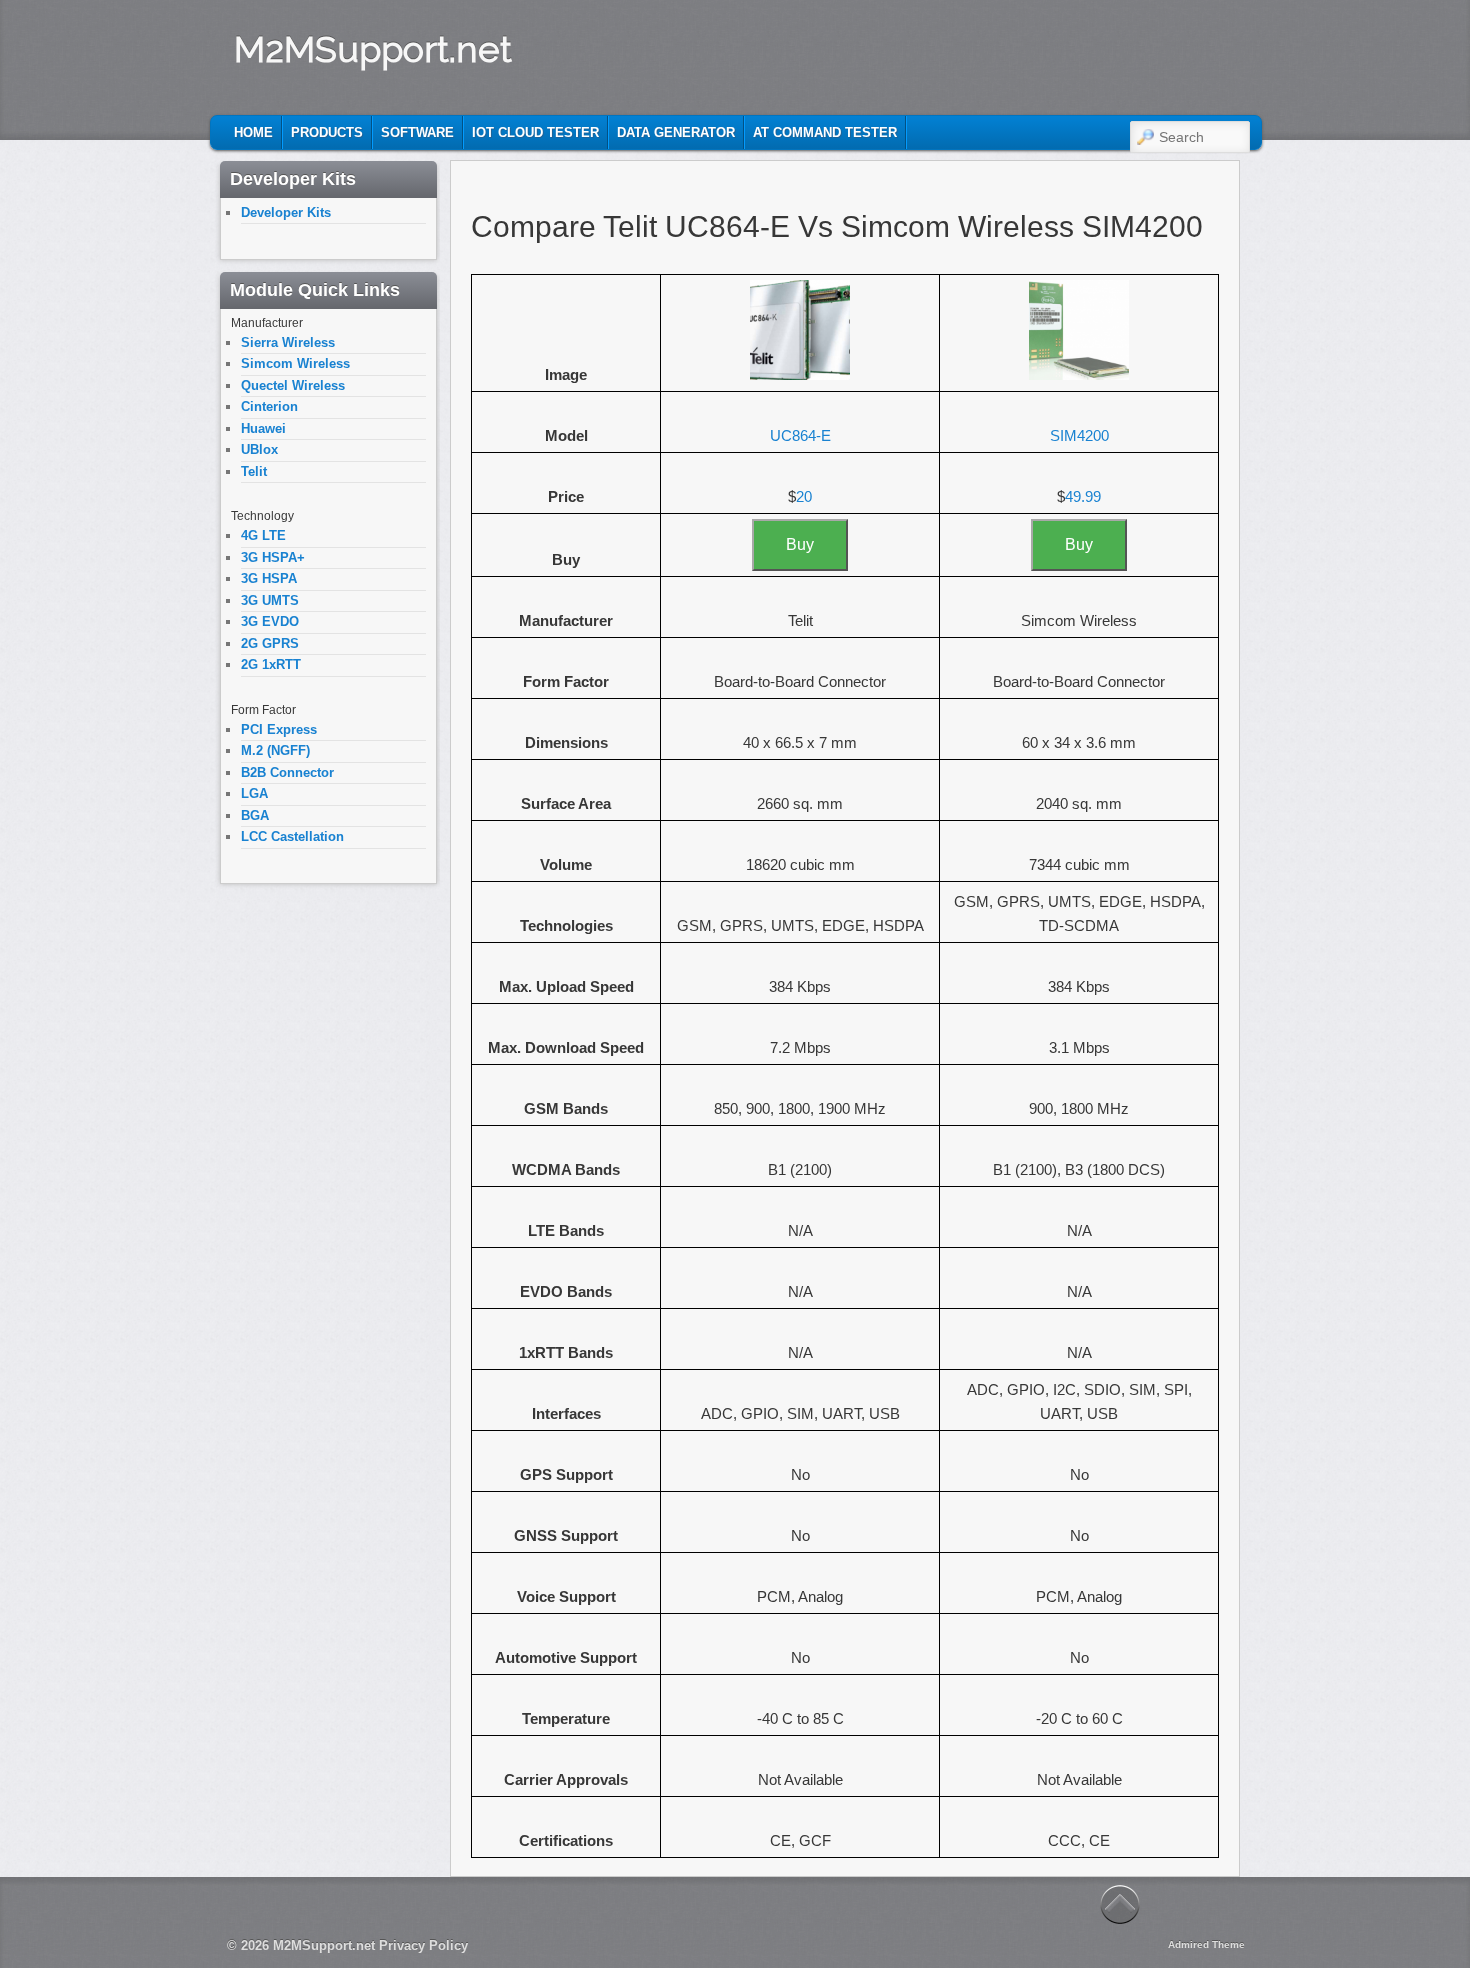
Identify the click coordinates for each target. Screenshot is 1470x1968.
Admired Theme (1206, 1944)
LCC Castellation (292, 836)
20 (804, 496)
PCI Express (279, 729)
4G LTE (263, 535)
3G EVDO (270, 621)
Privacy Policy (423, 1945)
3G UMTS (270, 600)
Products (327, 132)
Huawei (263, 428)
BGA (255, 815)
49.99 (1083, 496)
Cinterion (269, 406)
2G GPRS (270, 643)
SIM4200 (1079, 435)
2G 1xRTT (271, 664)
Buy (800, 544)
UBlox (259, 449)
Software (417, 132)
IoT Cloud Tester (535, 132)
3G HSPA (269, 578)
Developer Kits (286, 212)
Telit (254, 471)
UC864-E (800, 435)
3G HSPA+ (273, 557)
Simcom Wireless (295, 363)
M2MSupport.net (373, 49)
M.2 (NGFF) (275, 750)
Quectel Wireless (293, 385)
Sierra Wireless (288, 342)
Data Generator (676, 132)
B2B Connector (287, 772)
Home (253, 132)
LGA (254, 793)
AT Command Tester (825, 132)
